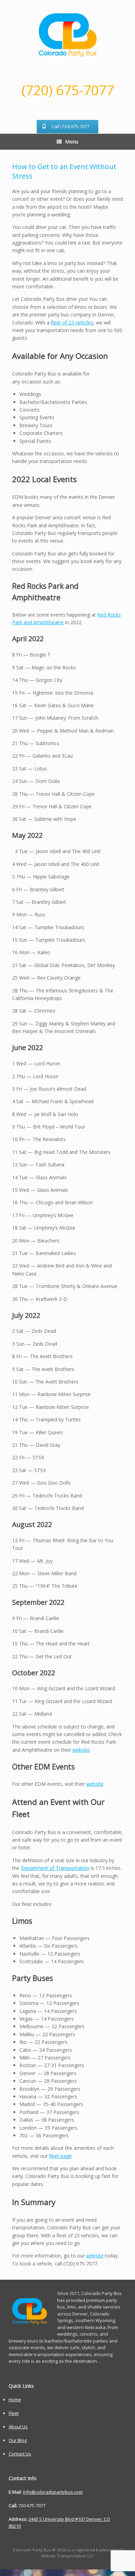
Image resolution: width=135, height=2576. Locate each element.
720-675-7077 (32, 2505)
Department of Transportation (55, 1868)
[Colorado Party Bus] (67, 35)
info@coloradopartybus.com (53, 2492)
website (81, 1750)
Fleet (14, 2413)
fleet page (60, 2156)
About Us (18, 2427)
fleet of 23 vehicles (72, 323)
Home (15, 2400)
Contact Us (20, 2454)
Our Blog (18, 2440)
